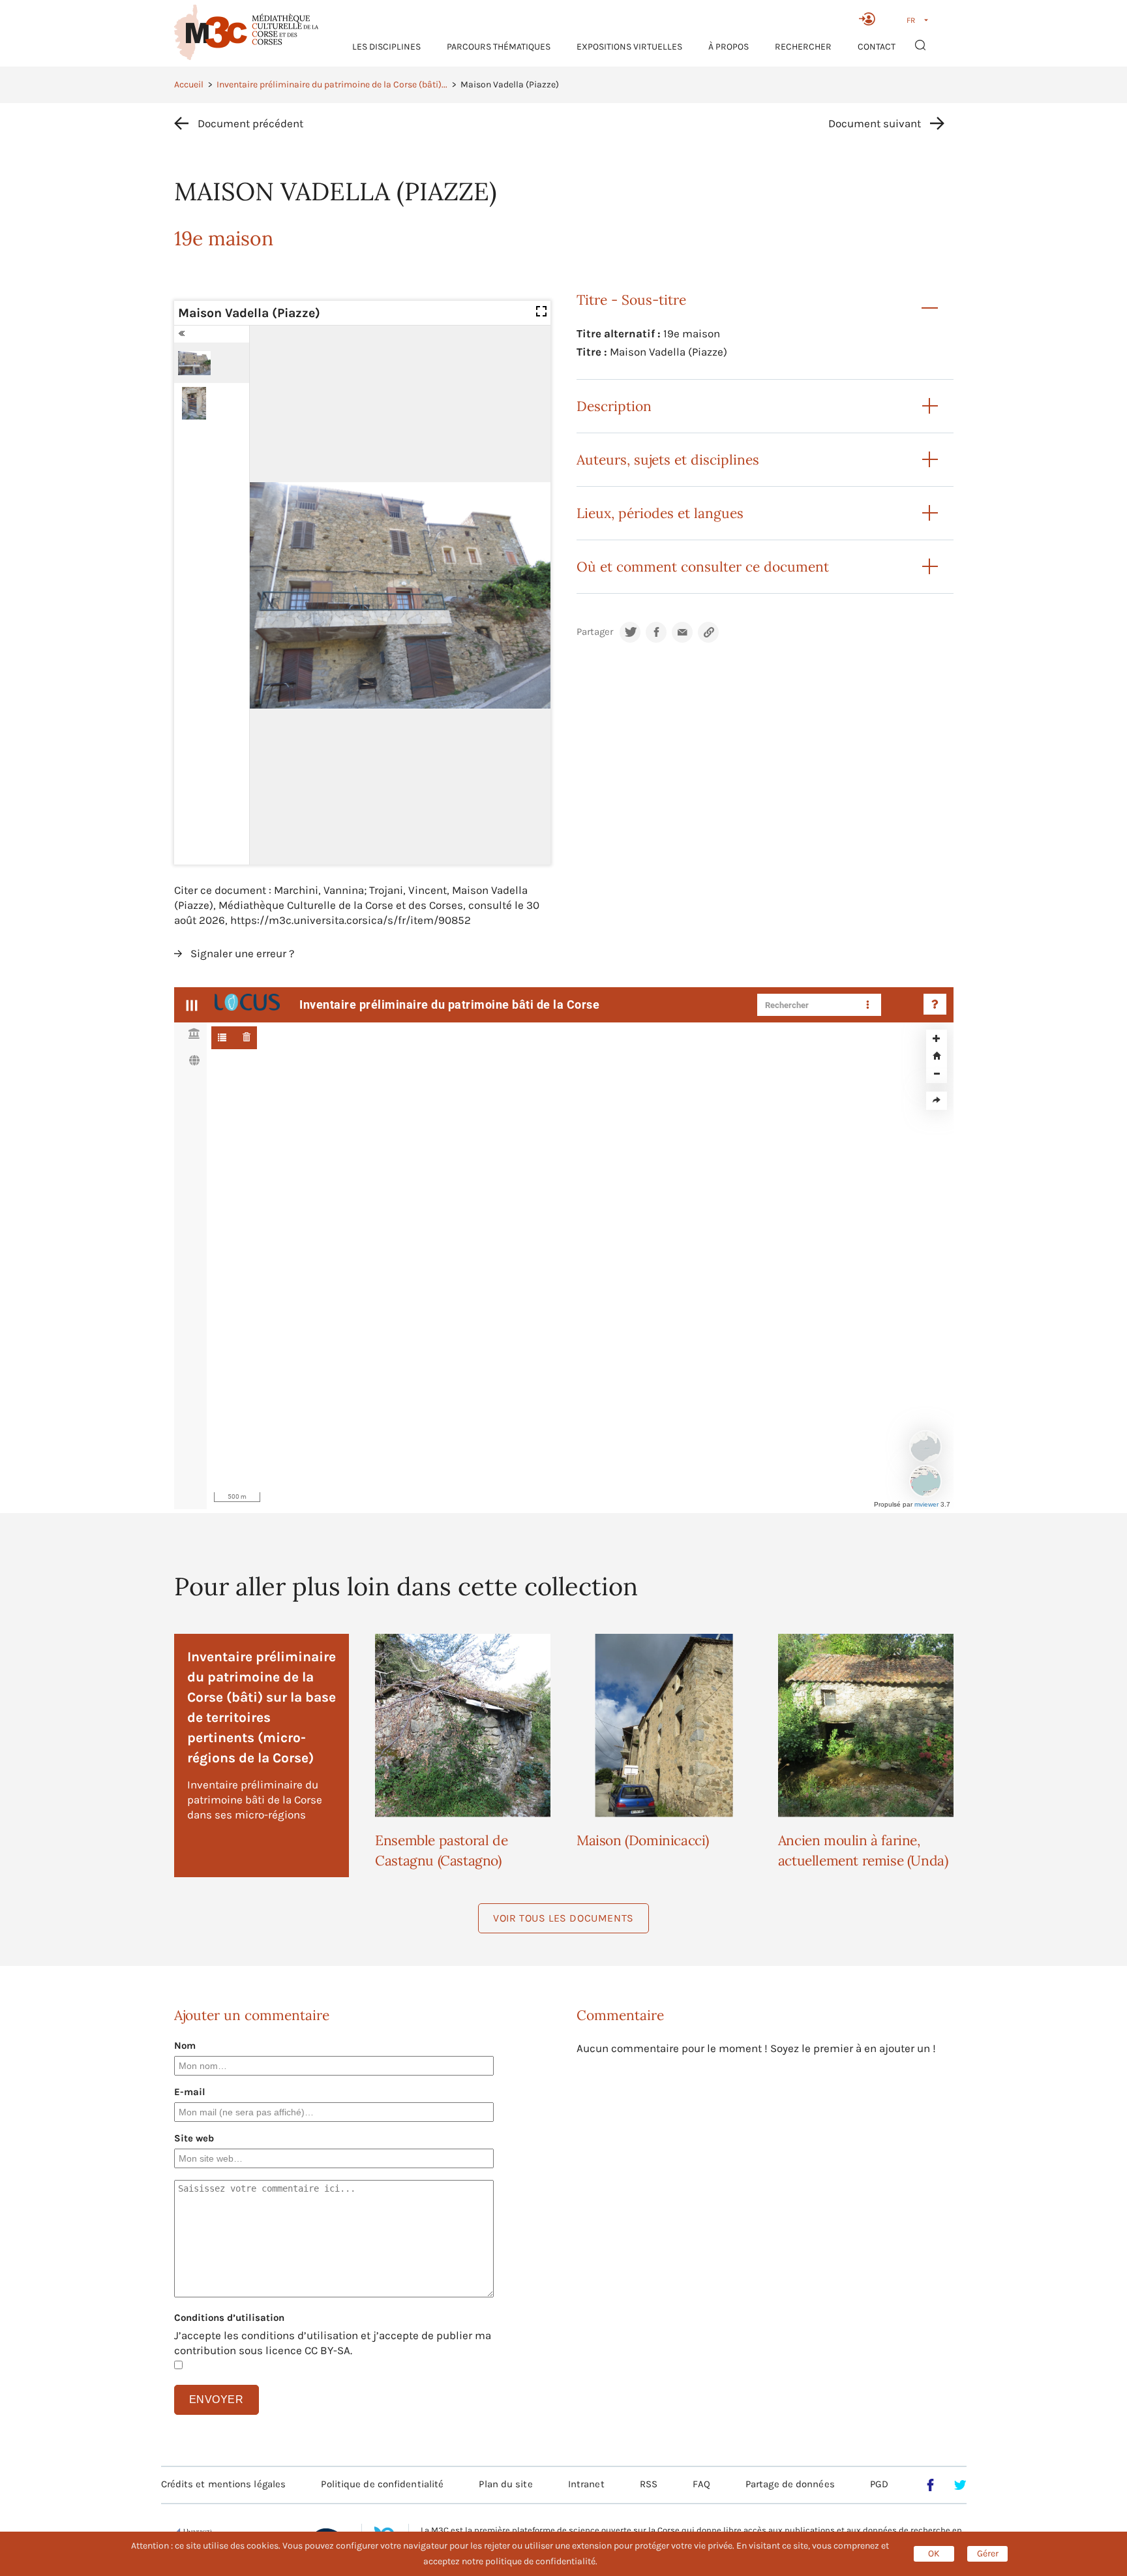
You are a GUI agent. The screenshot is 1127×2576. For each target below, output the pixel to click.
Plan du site (505, 2484)
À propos (729, 47)
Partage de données (790, 2484)
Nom (185, 2046)
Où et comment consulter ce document (703, 567)
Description (614, 406)
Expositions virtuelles (629, 47)
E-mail (190, 2092)
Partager (595, 632)
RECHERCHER (803, 47)
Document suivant (875, 123)
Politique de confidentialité (382, 2484)
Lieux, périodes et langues (660, 513)
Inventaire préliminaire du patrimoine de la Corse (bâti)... (332, 84)
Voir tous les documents (563, 1918)
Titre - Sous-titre (631, 300)
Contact (877, 47)
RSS (649, 2484)
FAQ (701, 2484)
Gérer (988, 2553)
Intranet (586, 2484)
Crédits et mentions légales (224, 2484)
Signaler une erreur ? (242, 953)
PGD (879, 2484)
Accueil (189, 84)
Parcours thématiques (499, 47)
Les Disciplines (386, 47)
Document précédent (250, 123)
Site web (194, 2138)
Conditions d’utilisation (229, 2318)
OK (934, 2553)
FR (911, 20)
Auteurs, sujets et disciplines (668, 460)
